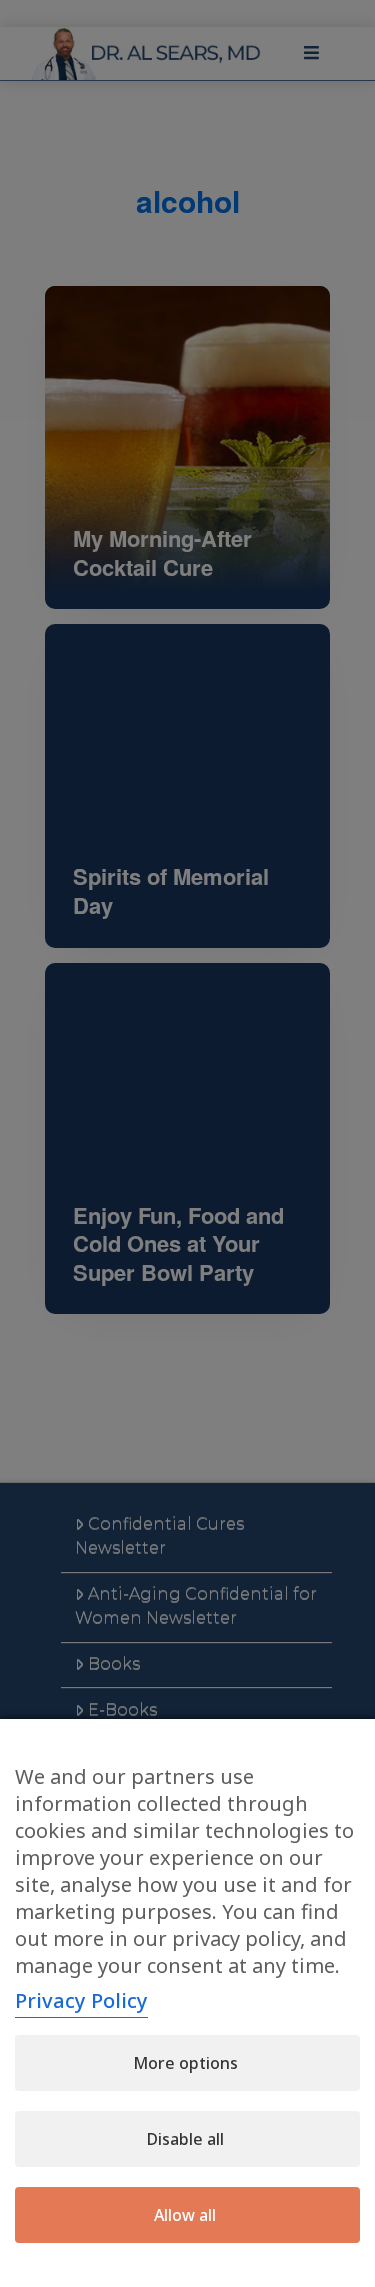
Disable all (185, 2139)
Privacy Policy (81, 2000)
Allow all (185, 2215)
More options (185, 2063)
